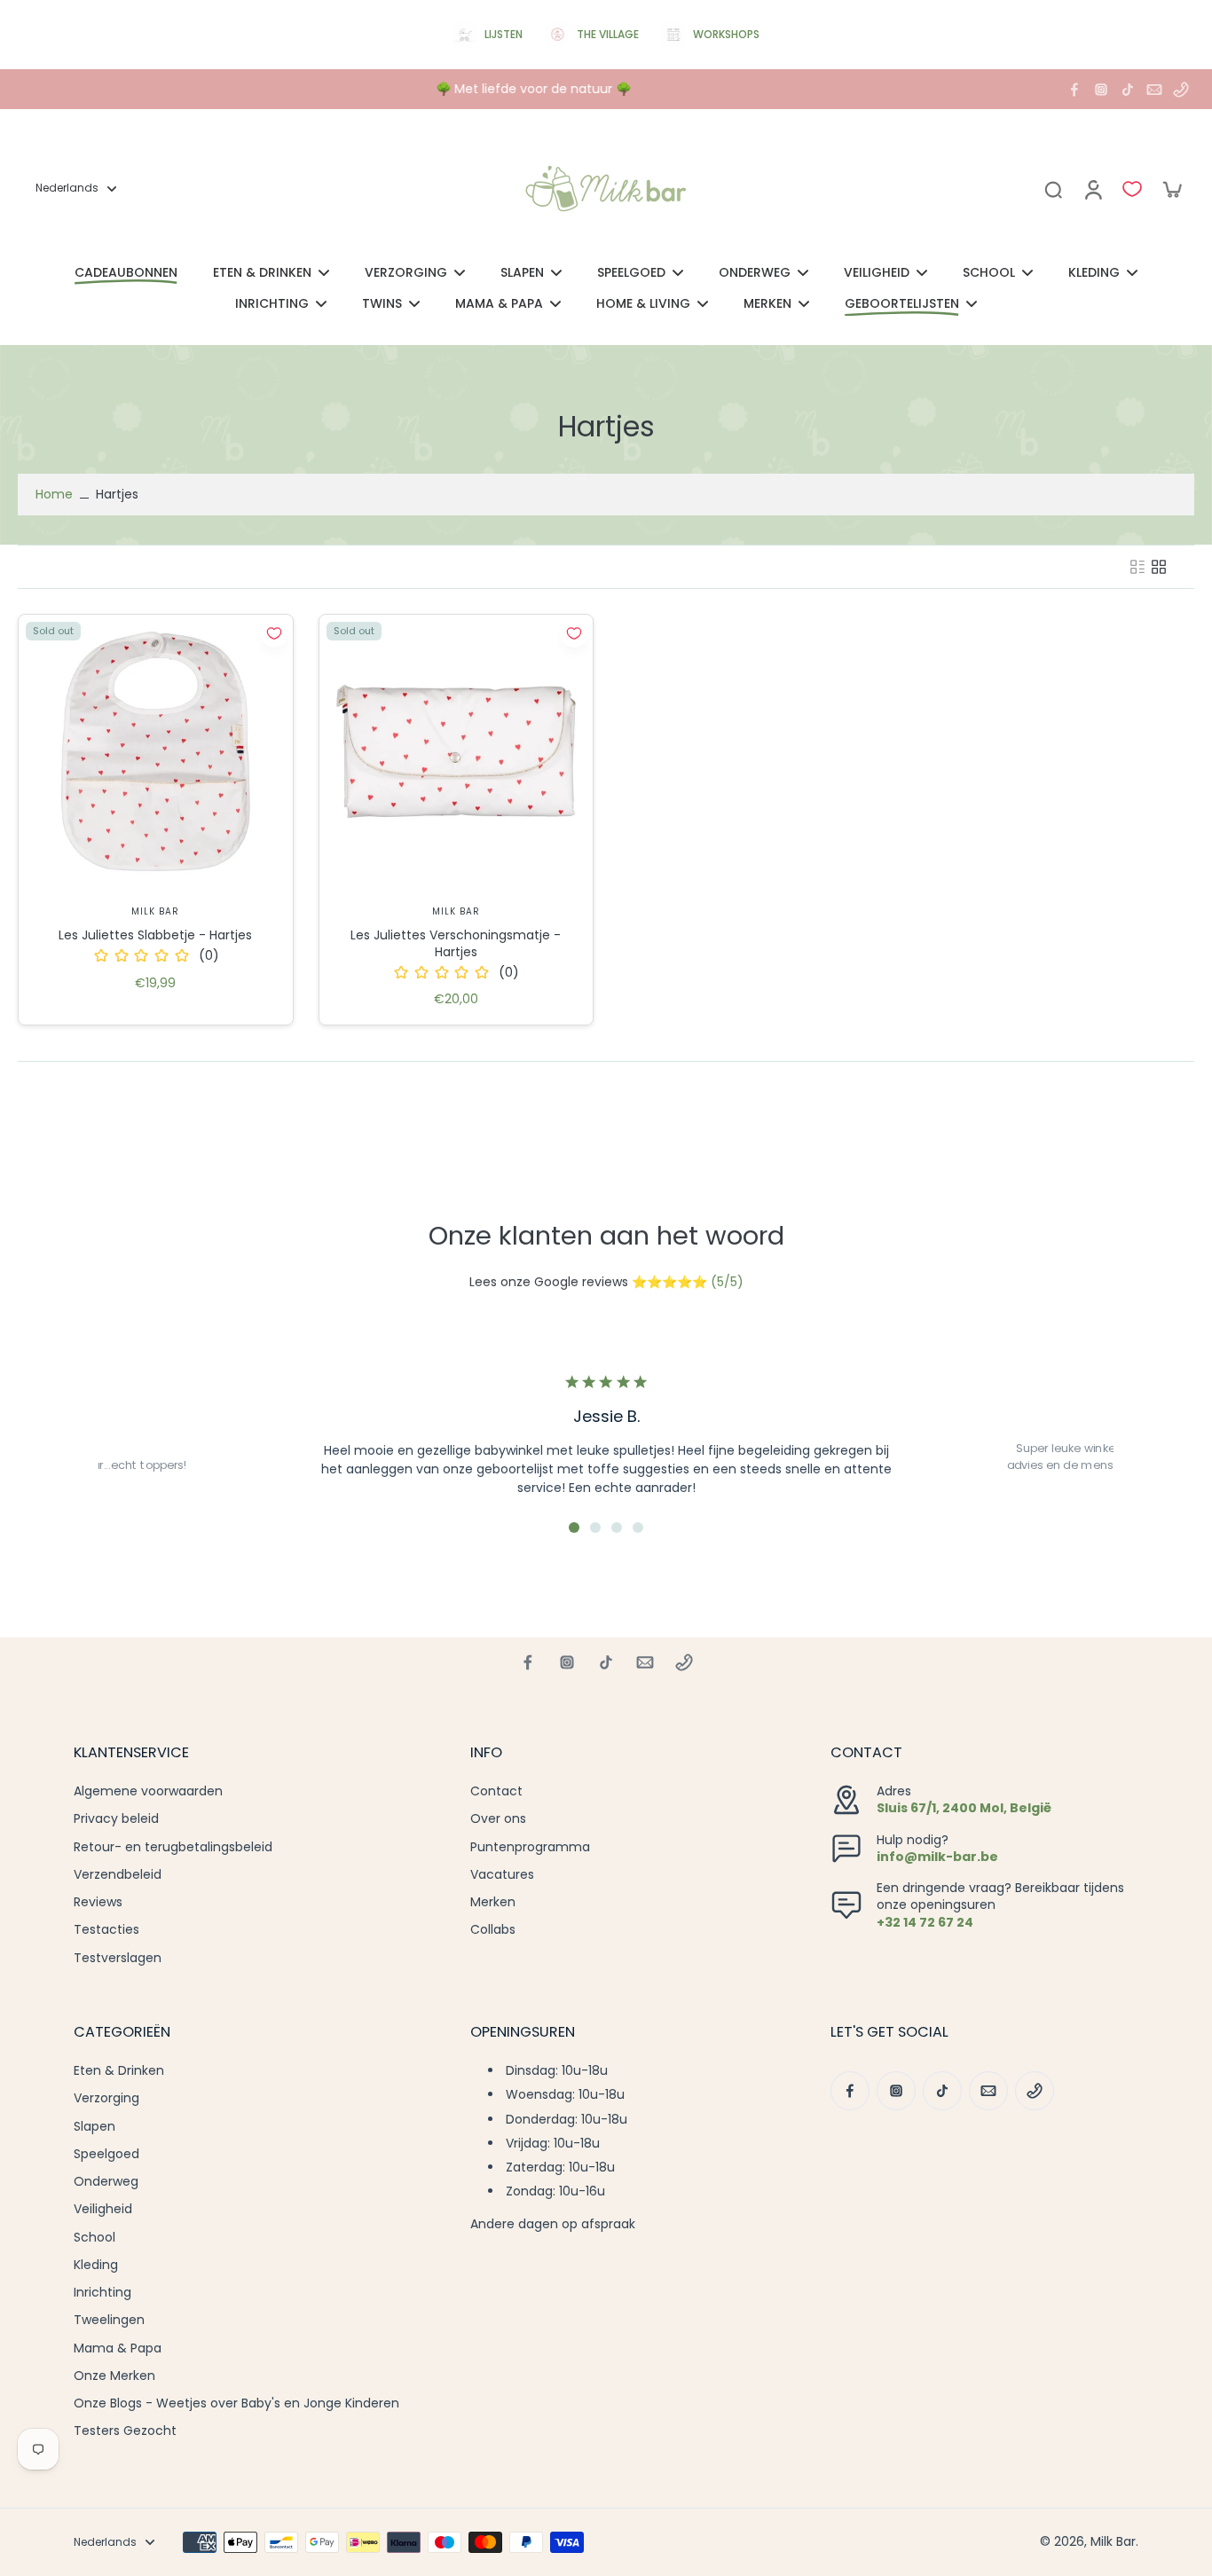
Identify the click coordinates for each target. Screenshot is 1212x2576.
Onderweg (106, 2182)
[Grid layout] (1159, 567)
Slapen (94, 2127)
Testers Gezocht (125, 2431)
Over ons (498, 1819)
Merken (493, 1902)
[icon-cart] (1171, 189)
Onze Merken (114, 2376)
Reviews (98, 1902)
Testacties (106, 1930)
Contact (496, 1791)
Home (54, 494)
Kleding (96, 2265)
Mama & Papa (118, 2348)
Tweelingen (109, 2320)
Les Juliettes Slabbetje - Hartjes (155, 935)
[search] (1053, 189)
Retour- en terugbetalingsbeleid (173, 1847)
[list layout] (1137, 567)
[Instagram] (1101, 90)
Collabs (493, 1930)
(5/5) (727, 1282)
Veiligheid (103, 2209)
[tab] (574, 1528)
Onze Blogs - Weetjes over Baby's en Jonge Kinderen (236, 2403)
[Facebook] (1074, 90)
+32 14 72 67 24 (925, 1922)
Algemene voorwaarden (148, 1791)
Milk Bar (1113, 2541)
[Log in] (1092, 189)
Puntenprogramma (530, 1847)
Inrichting (102, 2293)
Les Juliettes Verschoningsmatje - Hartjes (456, 943)
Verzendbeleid (118, 1875)
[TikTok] (1128, 90)
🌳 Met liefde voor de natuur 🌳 (531, 89)
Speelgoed (106, 2154)
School (94, 2238)
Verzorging (106, 2098)
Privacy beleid (116, 1819)
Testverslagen (118, 1958)
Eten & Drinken (119, 2071)
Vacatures (502, 1875)
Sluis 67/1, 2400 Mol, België (964, 1808)
